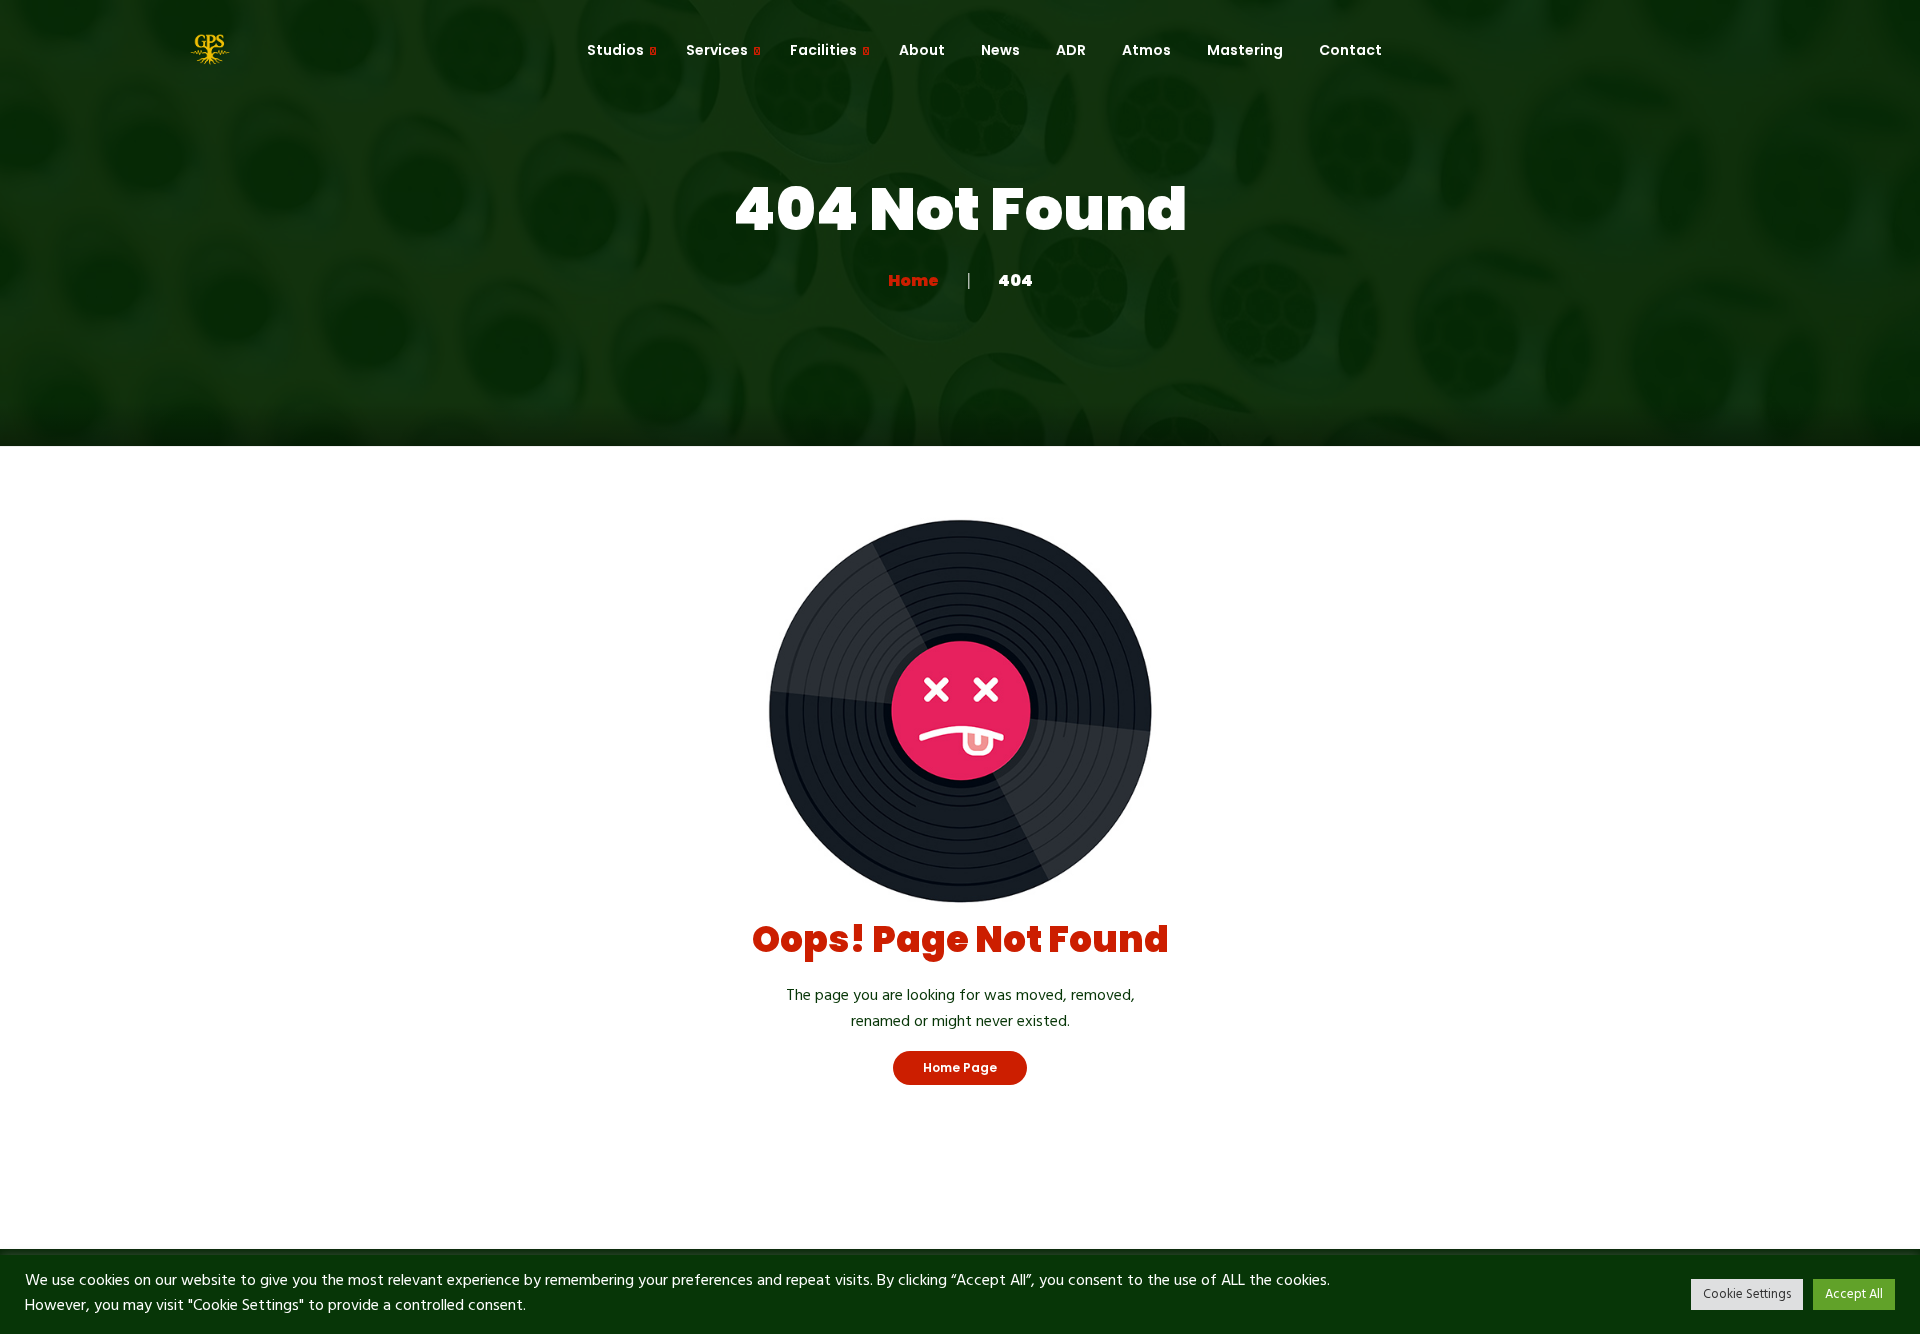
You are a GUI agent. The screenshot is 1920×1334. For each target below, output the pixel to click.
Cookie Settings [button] (1747, 1294)
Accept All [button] (1854, 1294)
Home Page (960, 1067)
